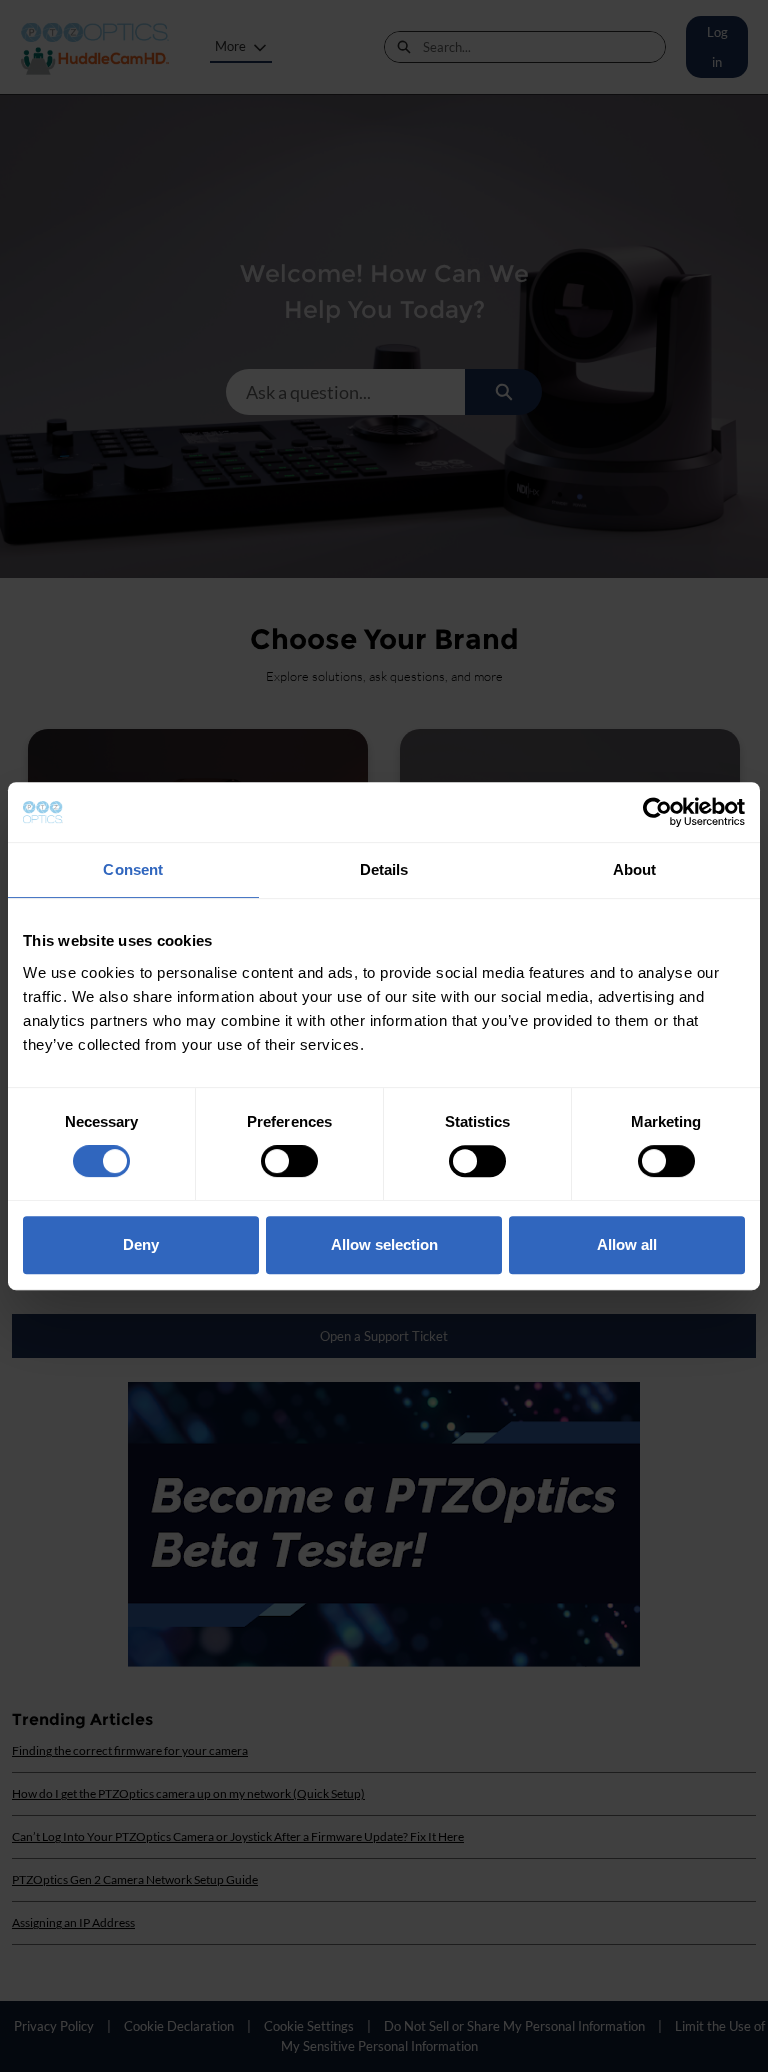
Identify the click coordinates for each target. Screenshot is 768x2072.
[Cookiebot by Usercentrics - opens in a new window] (657, 812)
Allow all (627, 1244)
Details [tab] (384, 869)
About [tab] (635, 869)
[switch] (289, 1161)
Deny (141, 1244)
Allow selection (384, 1244)
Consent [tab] (133, 869)
